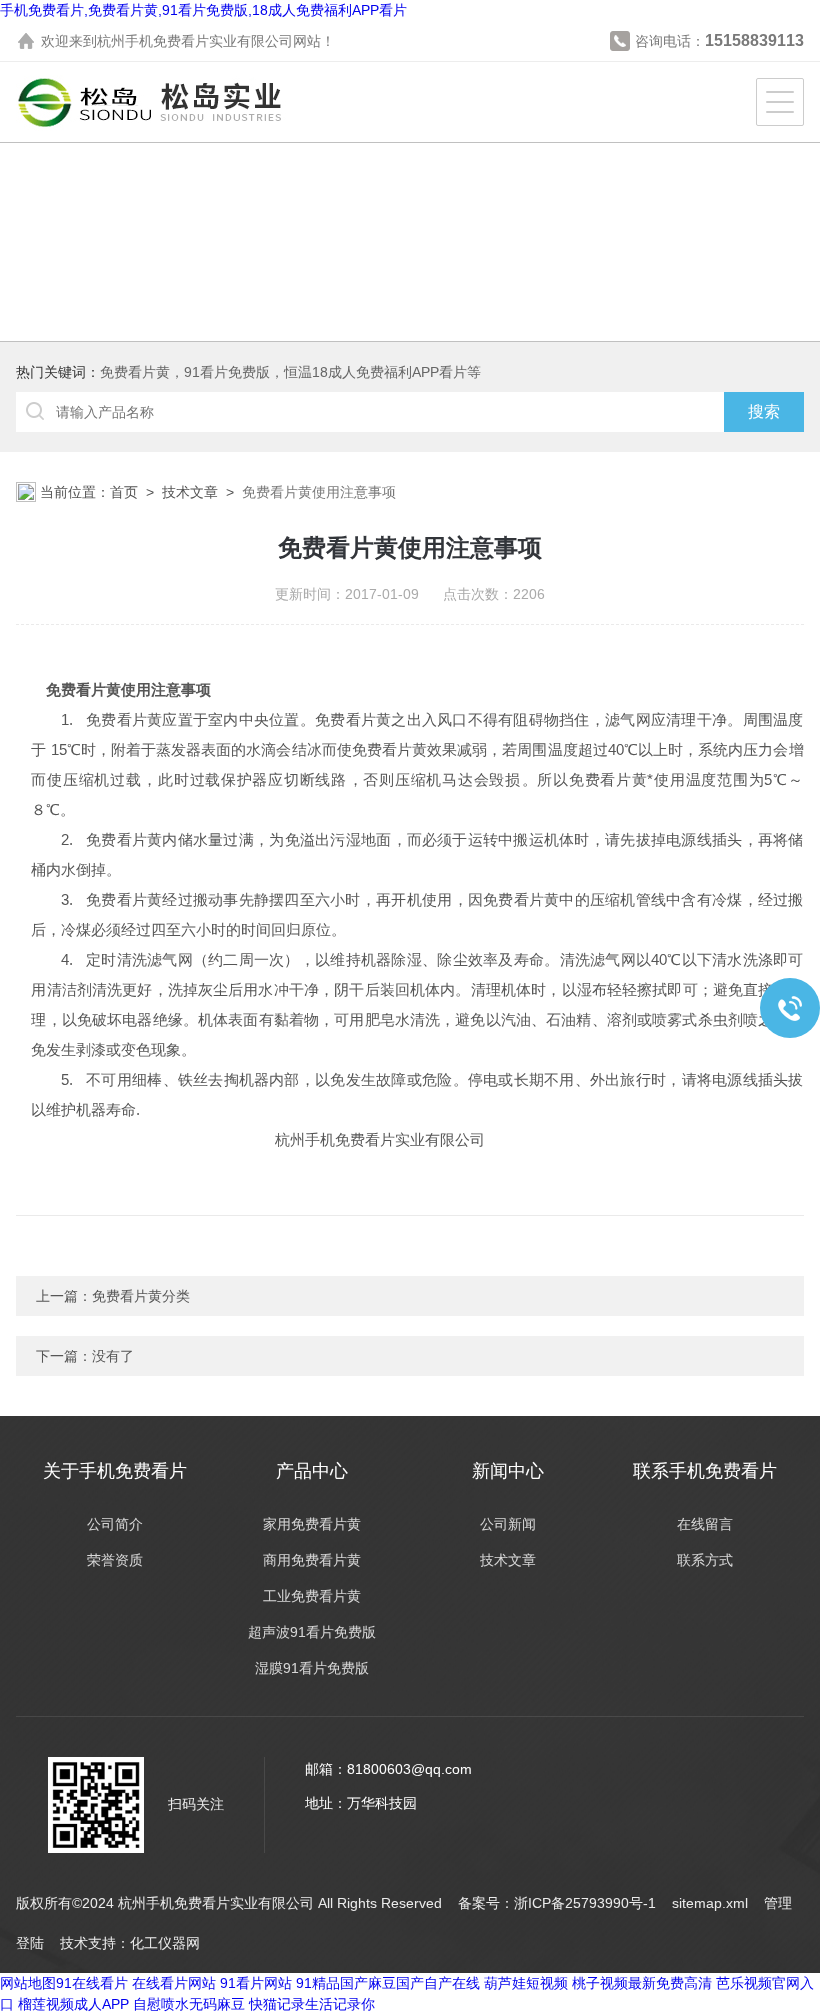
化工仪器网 (165, 1943)
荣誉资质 (115, 1560)
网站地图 (28, 1983)
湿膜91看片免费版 (312, 1668)
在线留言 (705, 1524)
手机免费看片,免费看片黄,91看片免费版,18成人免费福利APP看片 (203, 10)
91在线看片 (92, 1983)
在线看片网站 (174, 1983)
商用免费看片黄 (312, 1560)
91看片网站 (256, 1983)
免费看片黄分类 (141, 1296)
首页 (124, 492)
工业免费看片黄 (312, 1596)
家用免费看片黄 (312, 1524)
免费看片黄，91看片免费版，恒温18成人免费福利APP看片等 (290, 372)
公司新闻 (508, 1524)
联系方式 (705, 1560)
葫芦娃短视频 (526, 1983)
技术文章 (190, 492)
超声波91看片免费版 (312, 1632)
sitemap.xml (710, 1903)
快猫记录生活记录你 (312, 2004)
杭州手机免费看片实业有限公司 (195, 41)
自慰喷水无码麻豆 (189, 2004)
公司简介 (115, 1524)
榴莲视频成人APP (73, 2004)
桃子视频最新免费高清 (642, 1983)
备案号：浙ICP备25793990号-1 (557, 1903)
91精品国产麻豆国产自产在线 (388, 1983)
